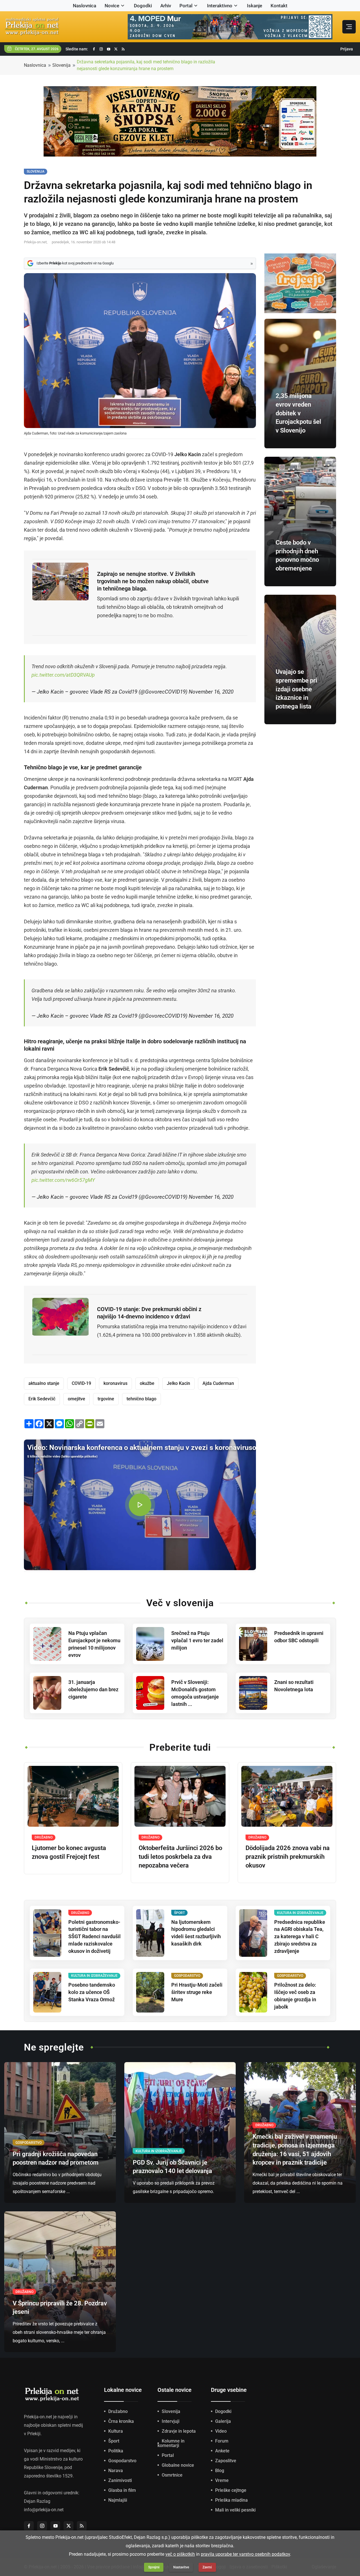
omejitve (76, 1399)
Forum (222, 2441)
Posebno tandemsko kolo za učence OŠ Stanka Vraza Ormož (92, 1992)
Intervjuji (171, 2421)
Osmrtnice (172, 2475)
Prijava (347, 49)
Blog (220, 2471)
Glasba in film (122, 2490)
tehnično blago (141, 1399)
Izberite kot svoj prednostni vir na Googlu (75, 263)
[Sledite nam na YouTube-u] (109, 49)
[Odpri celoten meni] (349, 27)
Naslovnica (85, 6)
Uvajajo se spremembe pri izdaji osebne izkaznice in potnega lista (296, 689)
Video (221, 2431)
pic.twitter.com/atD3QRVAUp (63, 675)
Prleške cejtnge (231, 2490)
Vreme (222, 2480)
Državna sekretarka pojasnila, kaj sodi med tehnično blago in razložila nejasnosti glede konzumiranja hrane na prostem (146, 65)
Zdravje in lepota (179, 2431)
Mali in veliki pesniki (235, 2510)
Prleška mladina (231, 2500)
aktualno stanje (44, 1383)
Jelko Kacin (178, 1383)
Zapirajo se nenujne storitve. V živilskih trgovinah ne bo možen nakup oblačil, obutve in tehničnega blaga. (153, 581)
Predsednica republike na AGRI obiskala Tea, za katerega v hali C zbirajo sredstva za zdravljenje (300, 1937)
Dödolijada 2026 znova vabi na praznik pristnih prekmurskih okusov (288, 1857)
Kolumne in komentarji (171, 2443)
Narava (116, 2471)
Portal (186, 6)
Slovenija (61, 65)
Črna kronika (121, 2421)
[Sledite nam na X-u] (116, 49)
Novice (112, 6)
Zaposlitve (226, 2461)
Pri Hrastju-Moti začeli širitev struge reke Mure (197, 1992)
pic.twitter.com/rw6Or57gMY (63, 1180)
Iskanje (255, 6)
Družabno (118, 2411)
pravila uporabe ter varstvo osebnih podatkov (245, 2554)
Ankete (222, 2451)
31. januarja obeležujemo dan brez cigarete (93, 1689)
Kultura (116, 2431)
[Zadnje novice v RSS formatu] (123, 49)
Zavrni (207, 2567)
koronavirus (115, 1383)
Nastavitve (181, 2567)
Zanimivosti (120, 2480)
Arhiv (166, 6)
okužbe (147, 1383)
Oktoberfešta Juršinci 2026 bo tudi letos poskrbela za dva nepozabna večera (180, 1857)
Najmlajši (118, 2500)
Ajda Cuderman (218, 1383)
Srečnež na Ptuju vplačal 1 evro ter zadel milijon (197, 1640)
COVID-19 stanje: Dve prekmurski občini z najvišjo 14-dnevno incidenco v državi (149, 1313)
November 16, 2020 (211, 692)
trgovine (106, 1399)
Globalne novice (178, 2465)
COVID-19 (81, 1383)
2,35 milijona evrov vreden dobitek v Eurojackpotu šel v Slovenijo (298, 413)
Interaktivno (220, 6)
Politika (116, 2451)
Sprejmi (154, 2567)
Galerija (223, 2421)
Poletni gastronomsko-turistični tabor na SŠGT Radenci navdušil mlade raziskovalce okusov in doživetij (94, 1937)
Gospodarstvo (122, 2461)
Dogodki (143, 6)
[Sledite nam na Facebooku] (94, 49)
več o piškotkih (180, 2554)
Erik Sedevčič (42, 1399)
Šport (114, 2441)
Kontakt (279, 6)
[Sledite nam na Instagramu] (101, 49)
